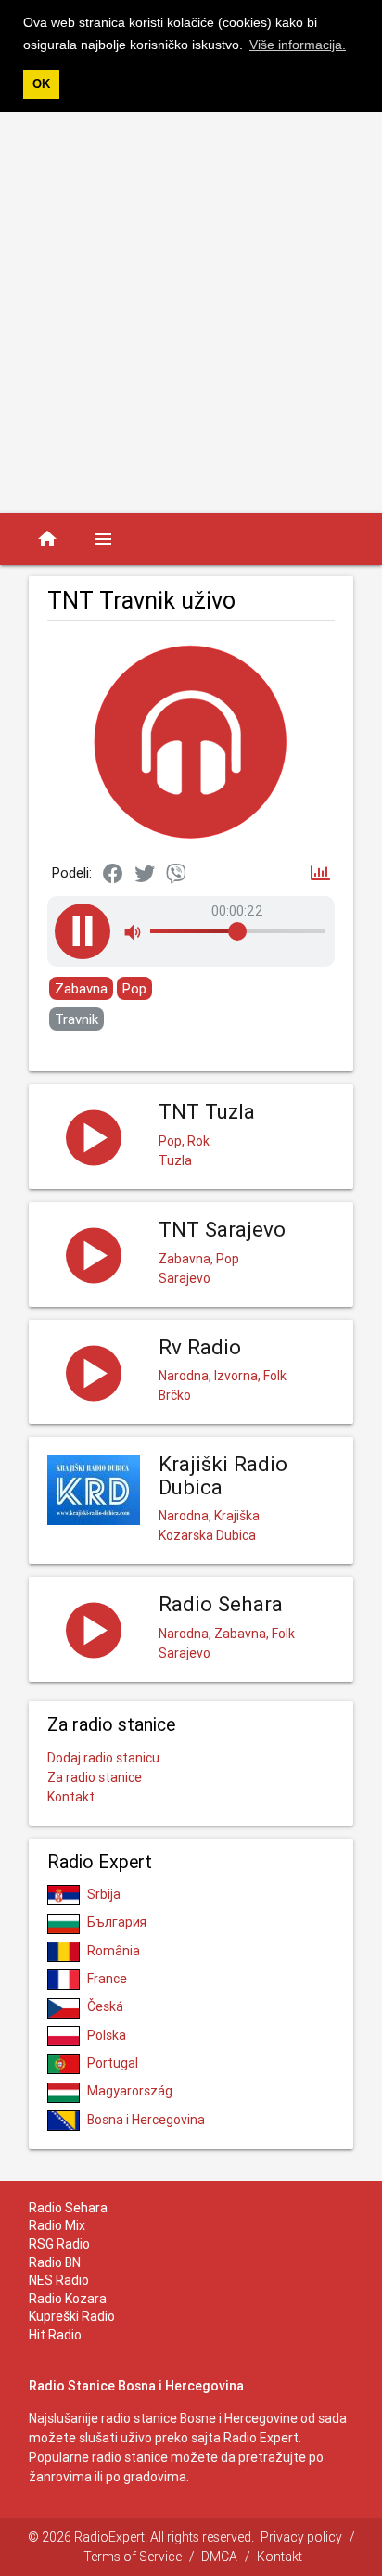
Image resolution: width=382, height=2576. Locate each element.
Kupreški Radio (72, 2316)
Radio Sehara (68, 2208)
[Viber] (176, 875)
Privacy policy (301, 2537)
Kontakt (71, 1797)
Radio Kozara (68, 2299)
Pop (134, 988)
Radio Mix (57, 2225)
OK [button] (41, 84)
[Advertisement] (191, 313)
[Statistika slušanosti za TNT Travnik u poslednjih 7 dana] (320, 874)
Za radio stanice (95, 1777)
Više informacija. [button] (298, 45)
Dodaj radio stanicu (103, 1758)
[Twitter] (145, 875)
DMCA (219, 2557)
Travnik (76, 1019)
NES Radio (59, 2280)
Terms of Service (133, 2557)
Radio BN (55, 2262)
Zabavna (81, 988)
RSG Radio (59, 2244)
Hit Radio (55, 2335)
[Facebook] (113, 875)
